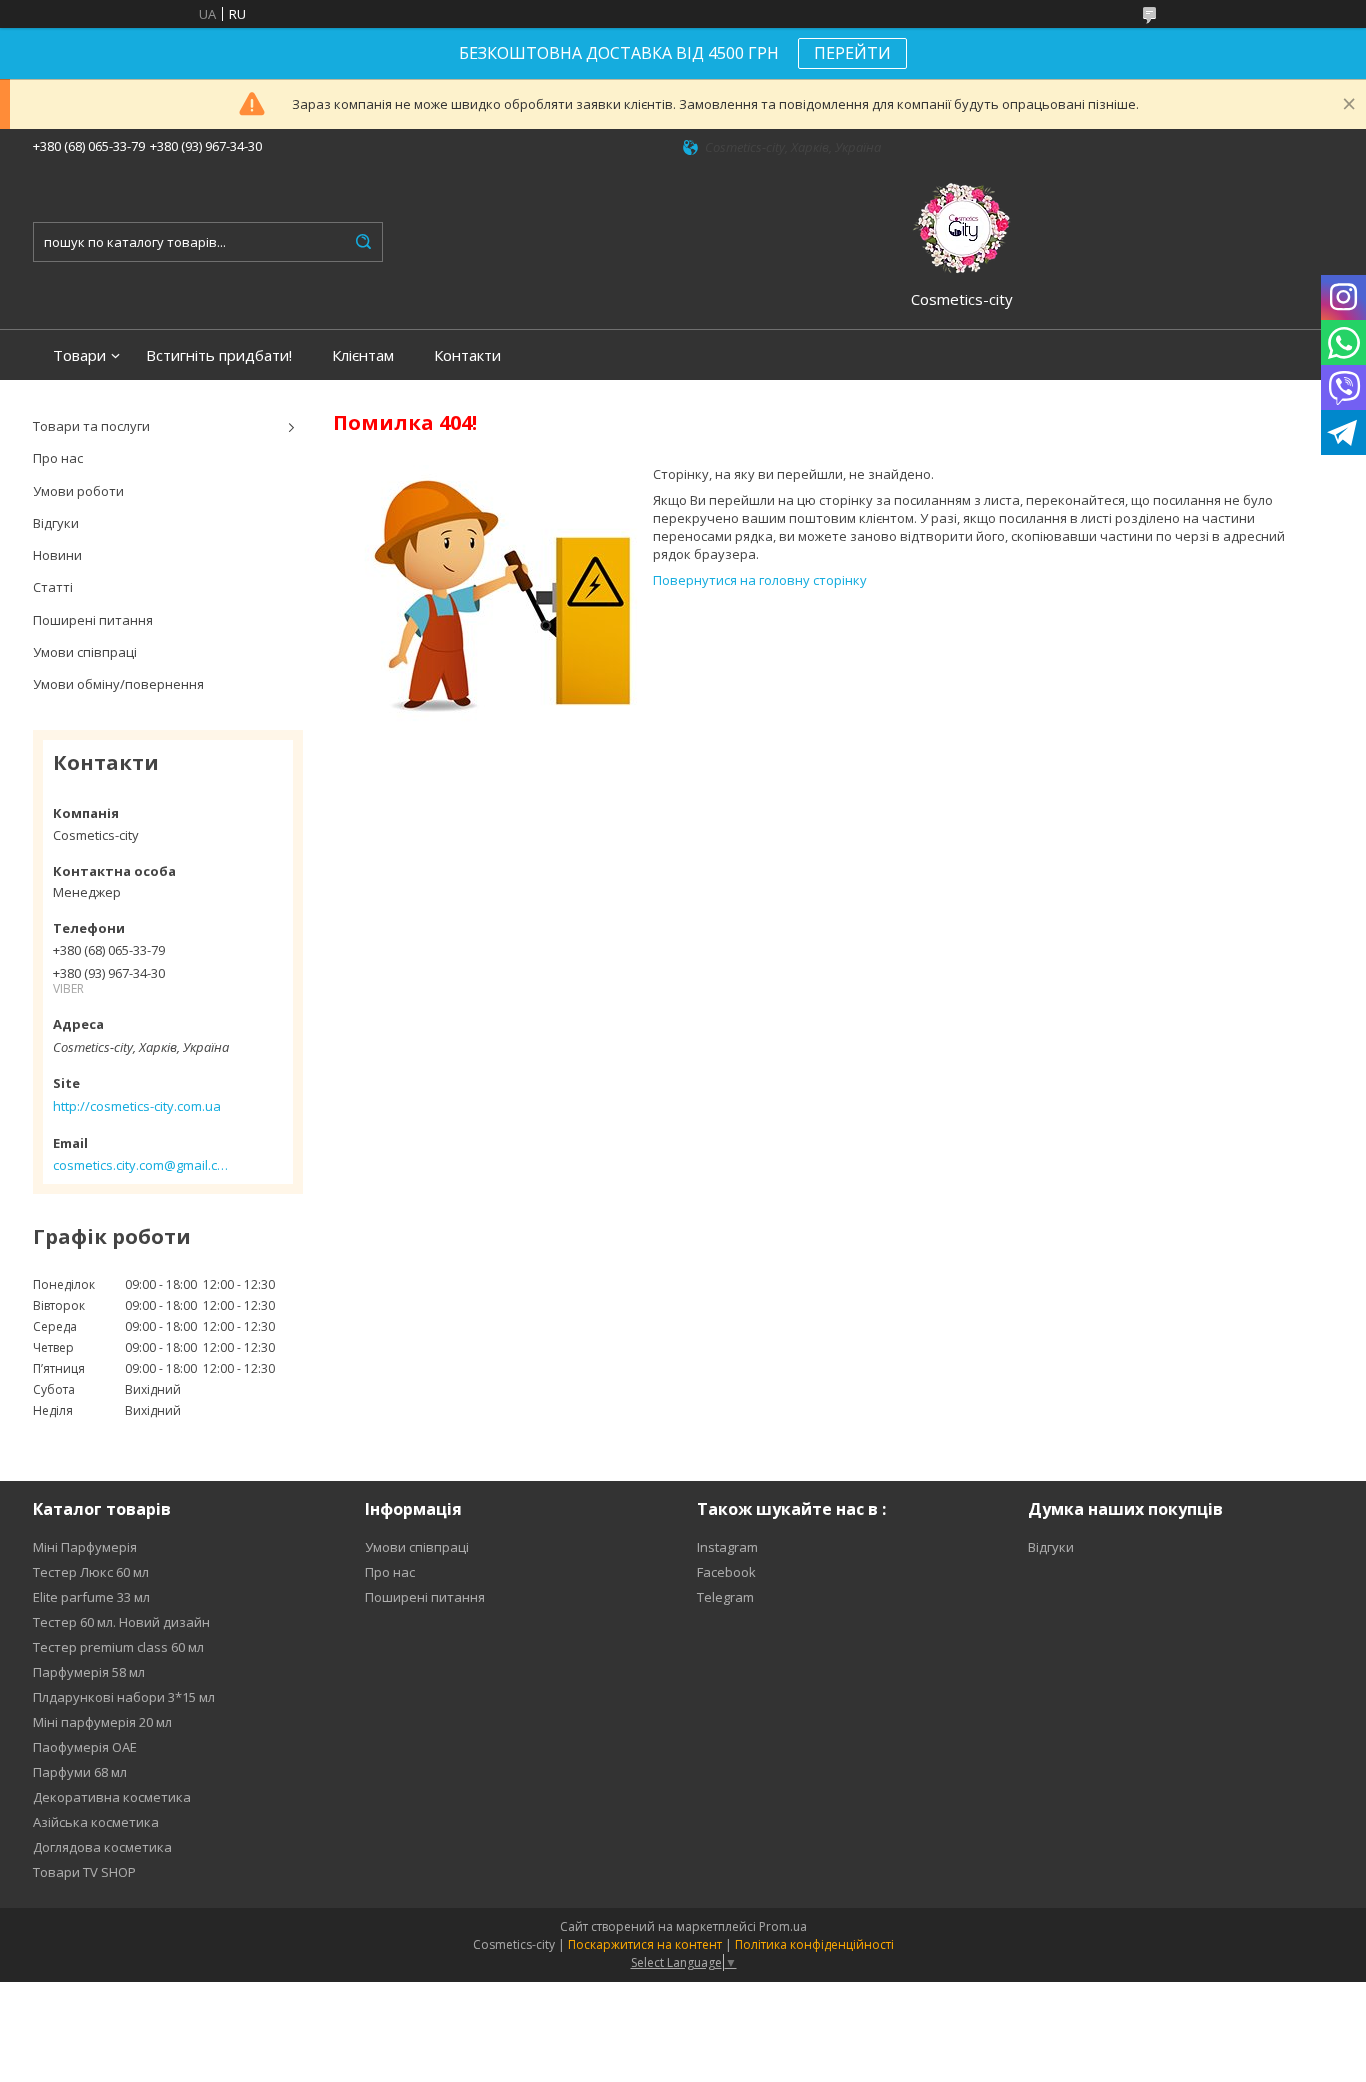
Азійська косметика (96, 1822)
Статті (53, 587)
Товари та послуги (91, 426)
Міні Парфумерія (85, 1547)
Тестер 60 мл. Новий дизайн (121, 1622)
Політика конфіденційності (814, 1944)
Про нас (58, 458)
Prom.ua (783, 1926)
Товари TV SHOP (84, 1872)
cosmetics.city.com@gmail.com (140, 1165)
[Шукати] (363, 242)
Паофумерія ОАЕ (85, 1747)
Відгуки (56, 523)
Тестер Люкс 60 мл (91, 1572)
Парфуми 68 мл (80, 1772)
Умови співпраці (85, 652)
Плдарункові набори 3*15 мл (124, 1697)
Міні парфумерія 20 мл (102, 1722)
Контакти (467, 355)
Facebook (726, 1572)
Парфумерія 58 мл (89, 1672)
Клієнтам (363, 355)
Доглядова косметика (102, 1847)
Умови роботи (78, 491)
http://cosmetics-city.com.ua (137, 1106)
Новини (57, 555)
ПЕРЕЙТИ (852, 53)
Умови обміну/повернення (118, 684)
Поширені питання (93, 620)
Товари (79, 355)
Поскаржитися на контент (645, 1944)
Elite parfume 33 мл (91, 1597)
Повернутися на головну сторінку (760, 580)
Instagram (727, 1547)
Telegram (725, 1597)
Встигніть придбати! (219, 355)
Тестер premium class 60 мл (118, 1647)
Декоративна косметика (112, 1797)
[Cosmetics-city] (962, 225)
